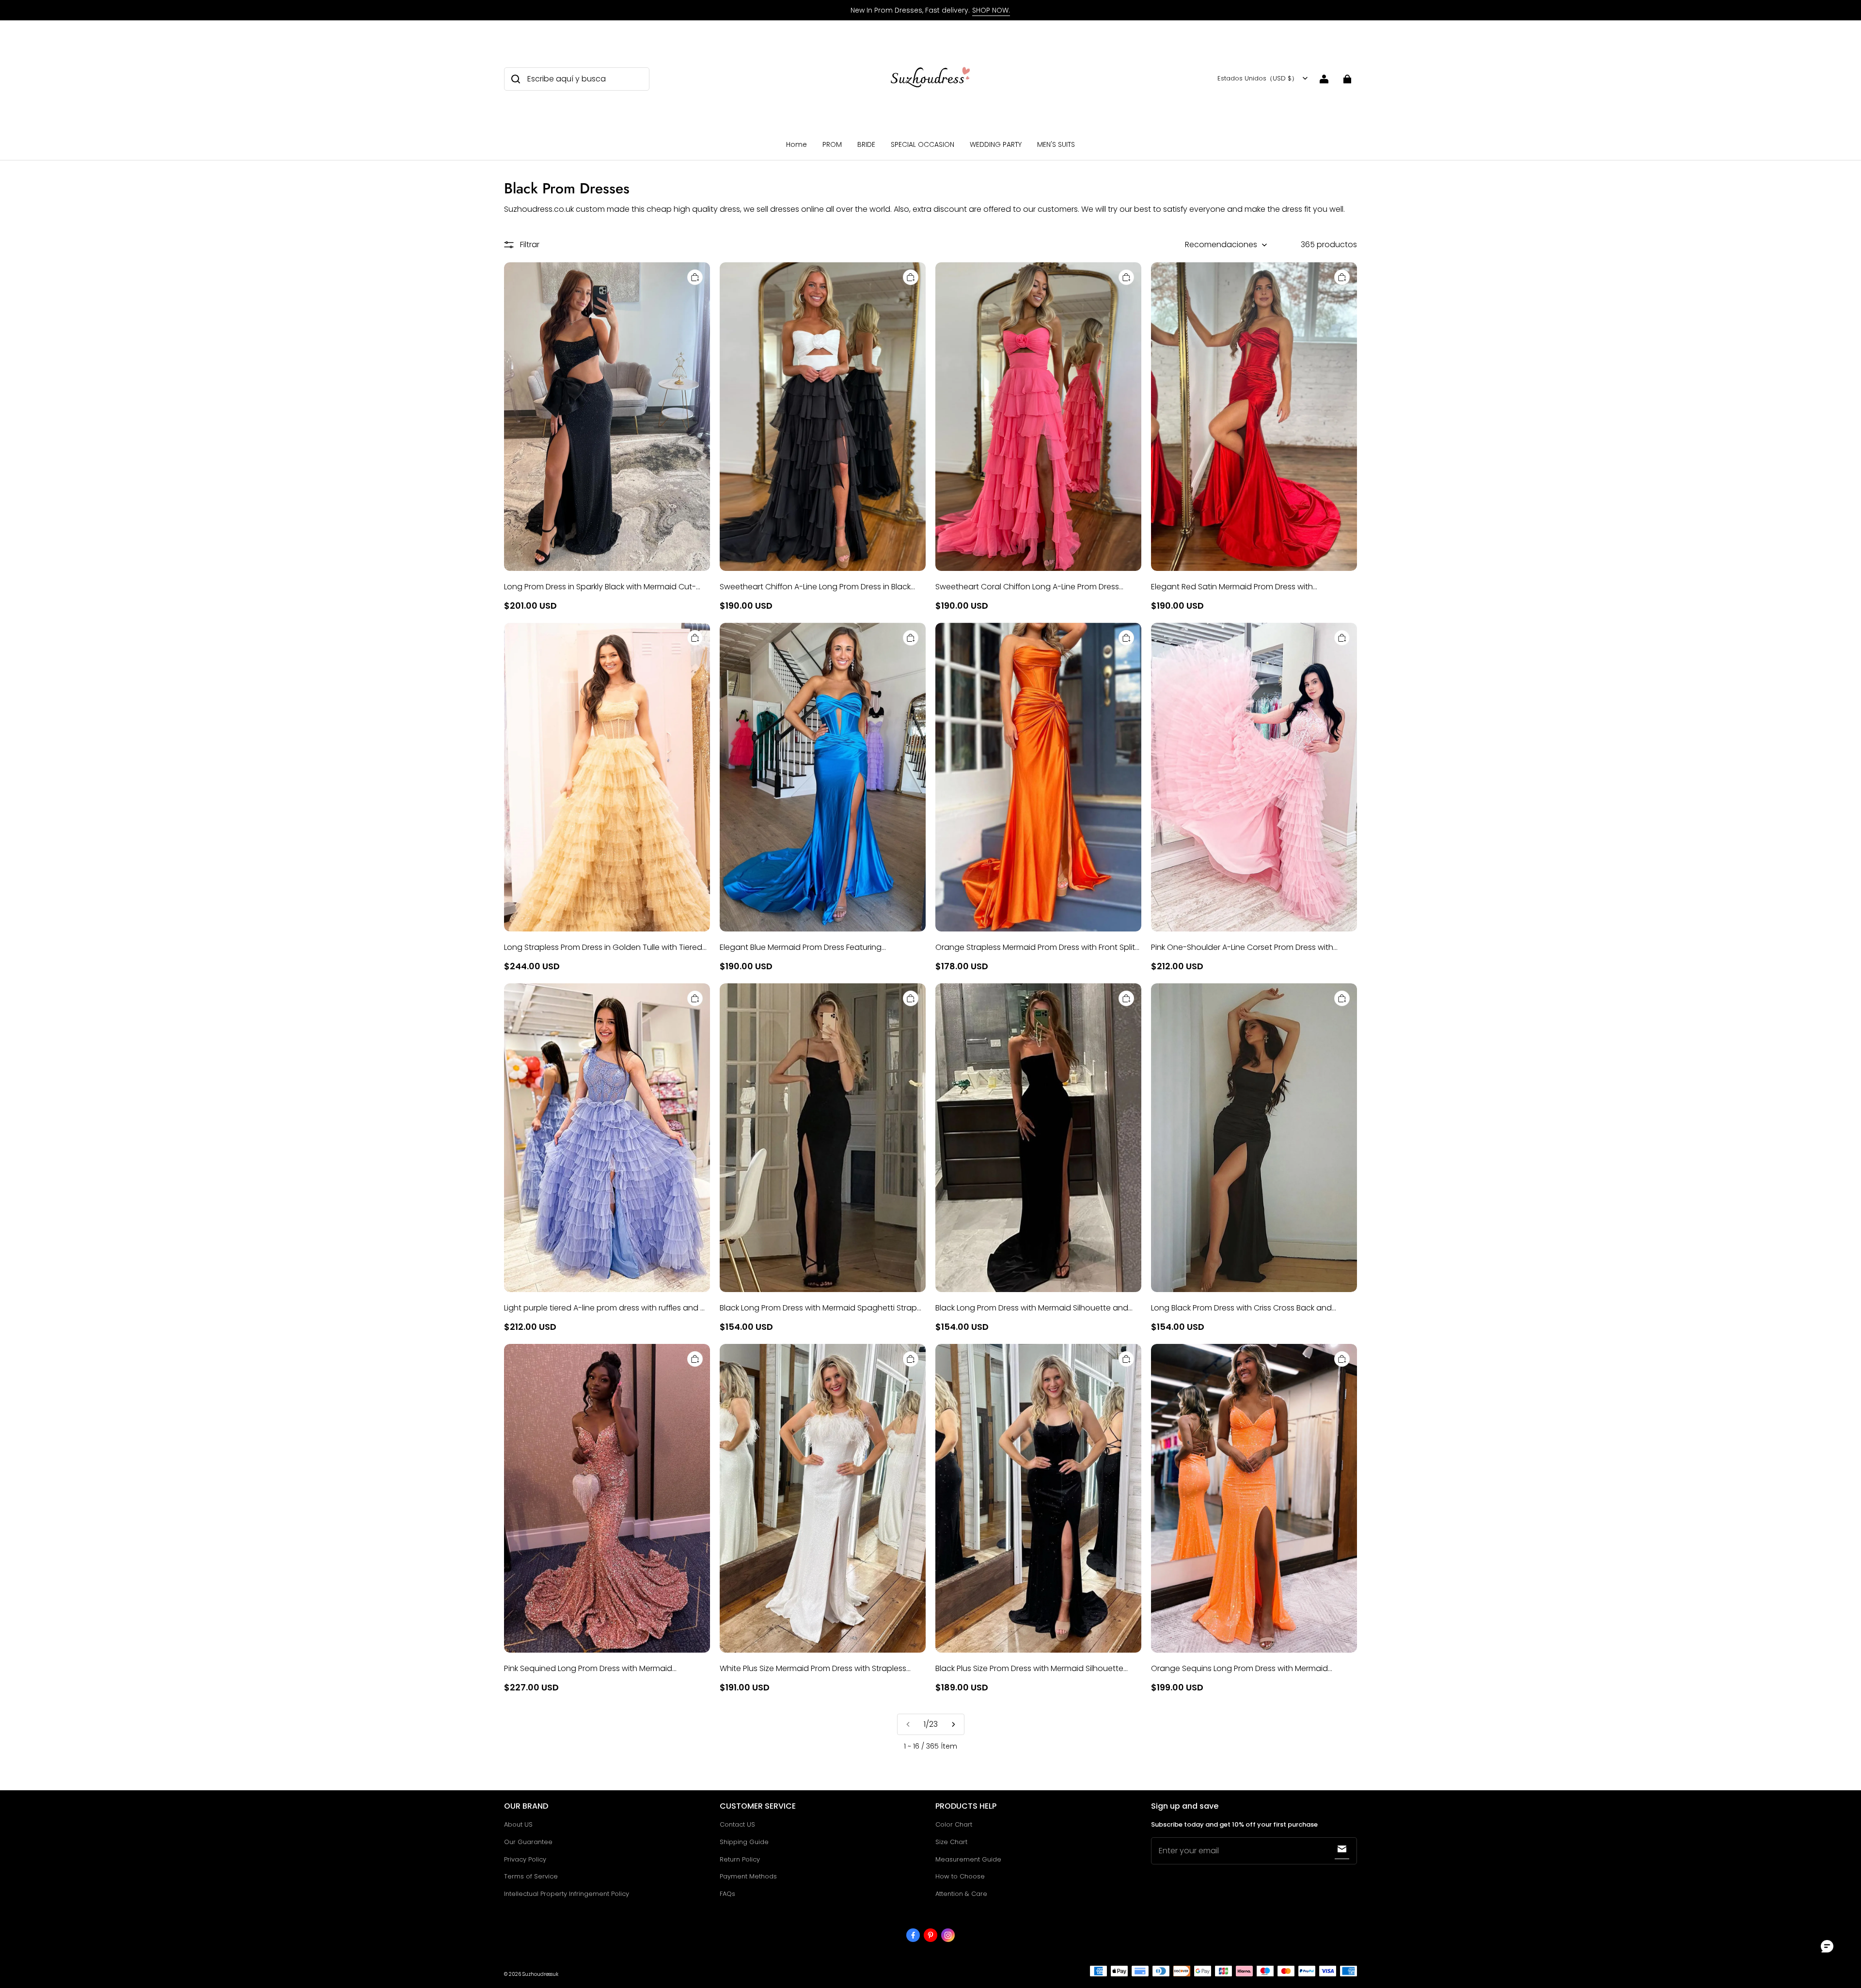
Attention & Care (961, 1894)
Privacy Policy (525, 1859)
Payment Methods (748, 1876)
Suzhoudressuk (540, 1974)
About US (518, 1824)
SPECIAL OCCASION (923, 144)
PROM (832, 144)
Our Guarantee (528, 1842)
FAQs (727, 1894)
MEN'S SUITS (1056, 144)
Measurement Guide (968, 1859)
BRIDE (866, 144)
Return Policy (740, 1859)
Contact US (737, 1824)
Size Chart (951, 1842)
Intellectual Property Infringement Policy (567, 1894)
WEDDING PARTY (996, 144)
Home (796, 144)
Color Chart (954, 1824)
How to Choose (960, 1876)
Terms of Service (531, 1876)
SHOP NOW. (991, 10)
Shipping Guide (744, 1842)
